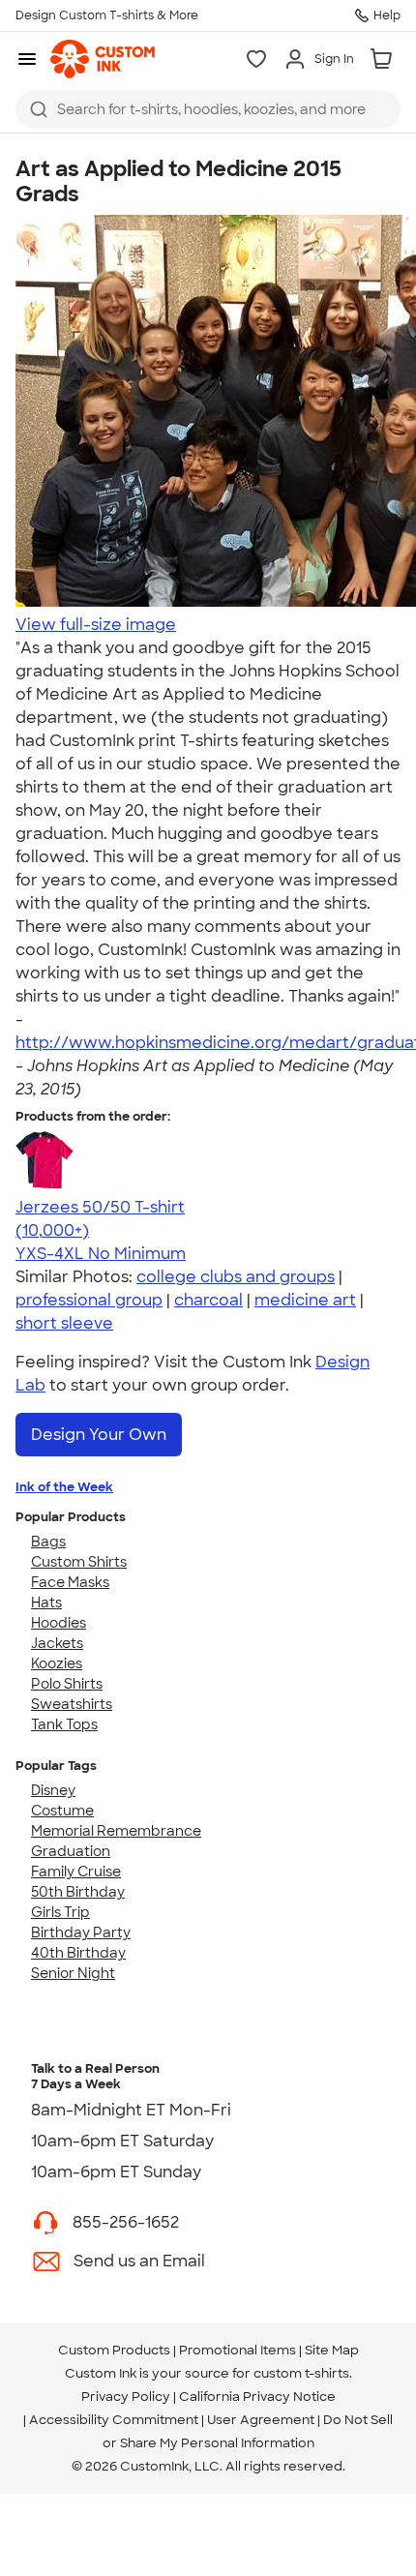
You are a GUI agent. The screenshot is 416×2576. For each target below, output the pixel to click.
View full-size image (96, 625)
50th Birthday (78, 1892)
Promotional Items (238, 2350)
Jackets (57, 1643)
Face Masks (70, 1582)
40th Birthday (78, 1953)
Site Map (332, 2350)
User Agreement (261, 2420)
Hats (46, 1603)
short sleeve (64, 1323)
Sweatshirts (72, 1704)
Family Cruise (76, 1872)
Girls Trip (60, 1912)
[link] (103, 59)
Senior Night (73, 1973)
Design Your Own (99, 1435)
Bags (48, 1542)
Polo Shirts (67, 1684)
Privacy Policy (126, 2396)
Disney (53, 1790)
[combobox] (208, 109)
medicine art (305, 1300)
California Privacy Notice (257, 2396)
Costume (62, 1811)
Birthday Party (81, 1932)
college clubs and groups (236, 1277)
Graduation (71, 1851)
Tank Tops (64, 1724)
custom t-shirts (301, 2373)
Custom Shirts (79, 1562)
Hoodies (59, 1623)
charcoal (208, 1300)
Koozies (57, 1663)
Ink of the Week (64, 1487)
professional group (89, 1300)
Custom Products (114, 2350)
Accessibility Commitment (114, 2420)
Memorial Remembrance (116, 1831)
